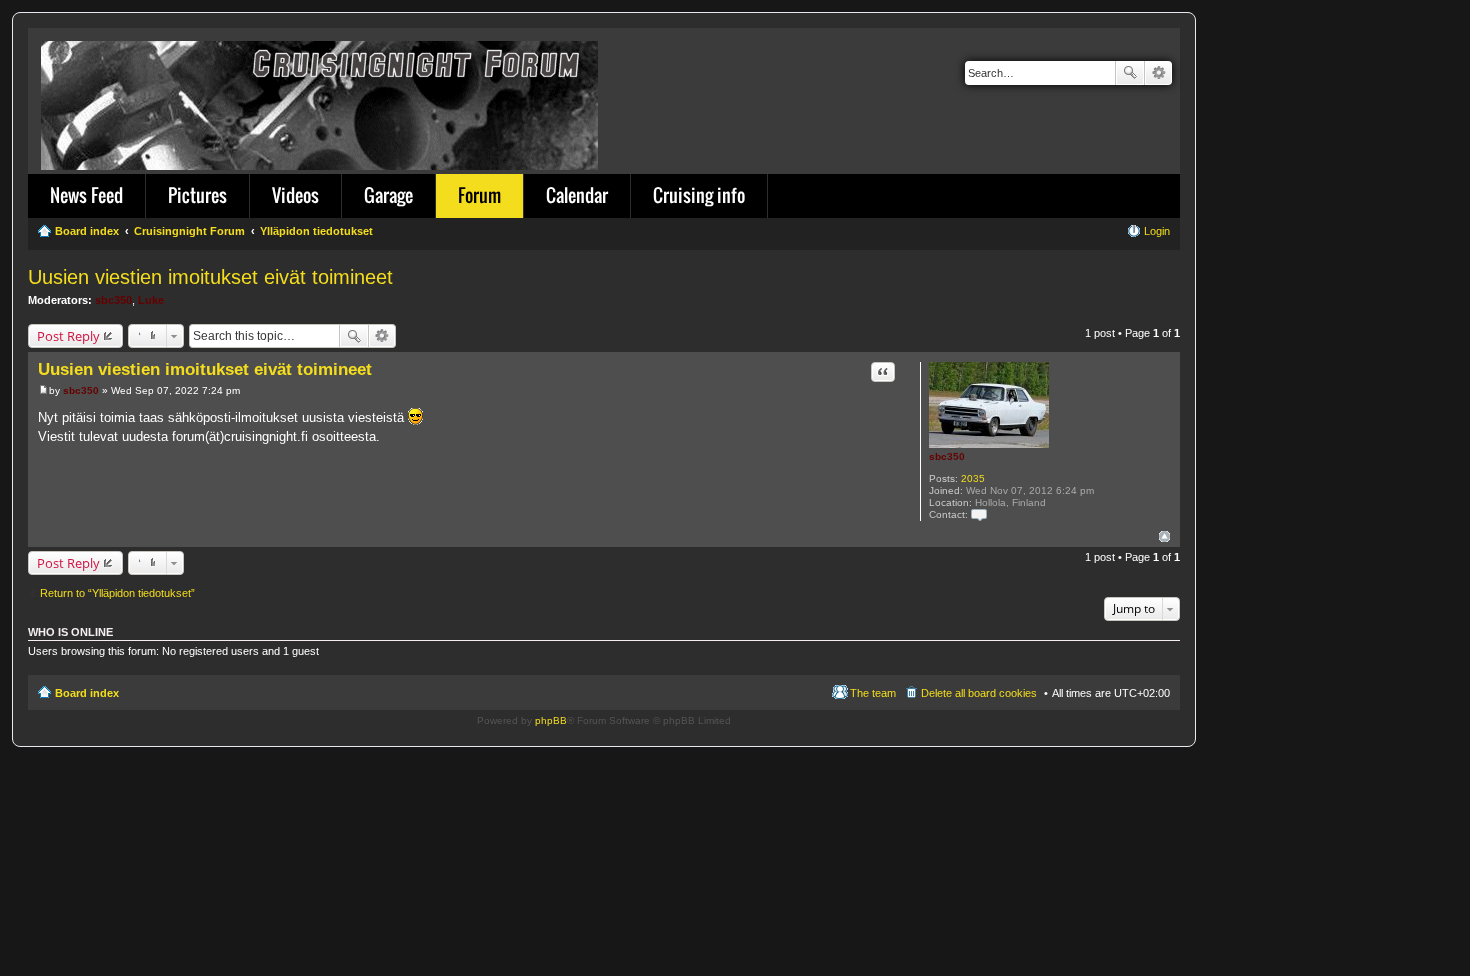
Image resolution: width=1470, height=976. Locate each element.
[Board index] (321, 101)
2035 (973, 478)
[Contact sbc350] (979, 514)
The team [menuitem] (873, 693)
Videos (295, 195)
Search (1130, 73)
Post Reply (68, 336)
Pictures (197, 195)
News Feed (86, 195)
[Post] (43, 390)
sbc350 (113, 300)
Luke (151, 300)
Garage (388, 195)
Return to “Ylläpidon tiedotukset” (117, 593)
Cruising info (699, 195)
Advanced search (1158, 73)
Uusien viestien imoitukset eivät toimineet (210, 277)
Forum (479, 195)
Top (1164, 536)
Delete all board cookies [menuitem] (979, 693)
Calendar (577, 195)
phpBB (551, 720)
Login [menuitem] (1157, 231)
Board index (87, 693)
